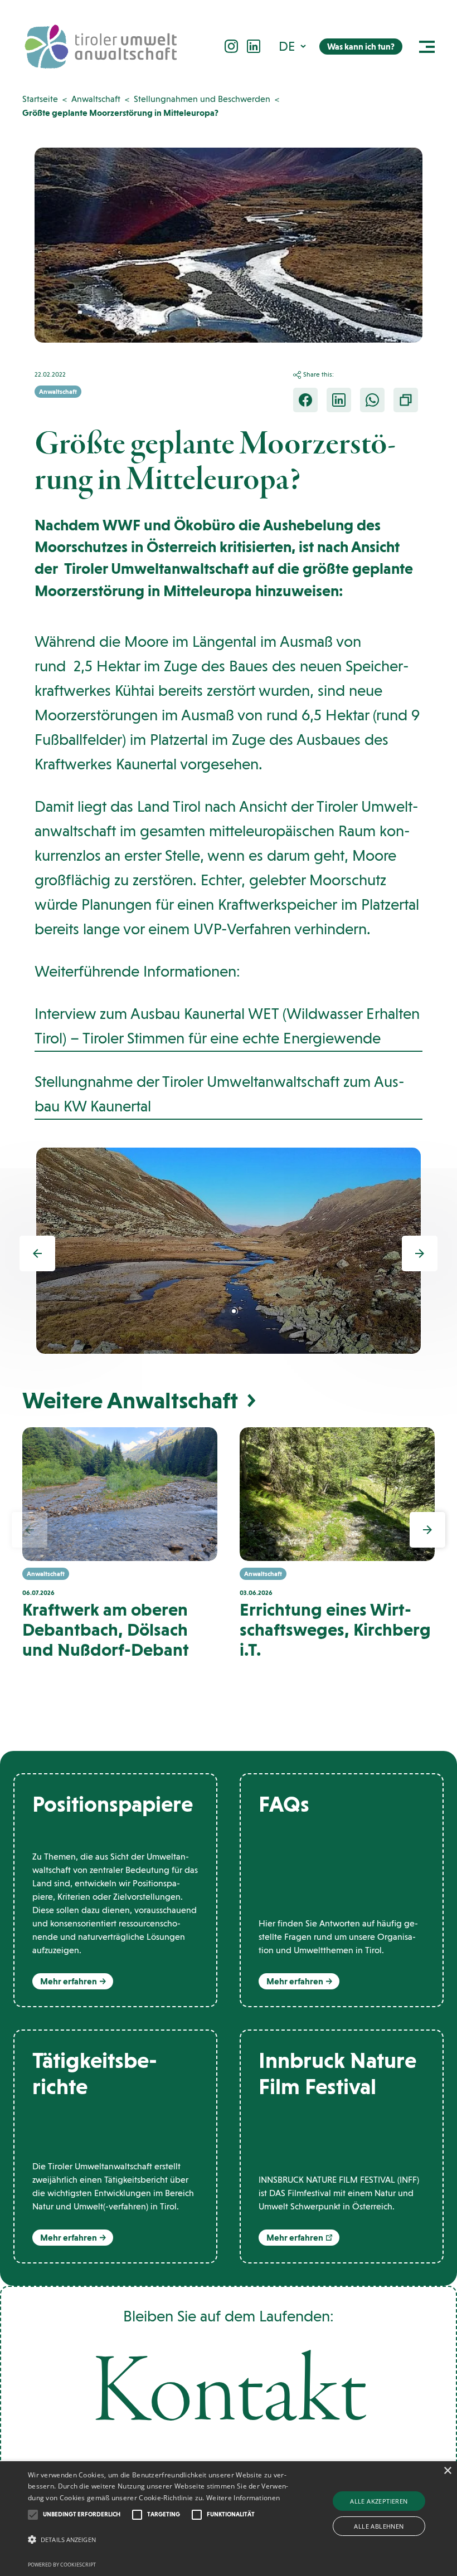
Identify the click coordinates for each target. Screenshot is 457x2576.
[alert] (229, 2519)
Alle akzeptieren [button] (379, 2501)
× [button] (447, 2471)
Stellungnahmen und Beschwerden (202, 99)
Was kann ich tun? (361, 47)
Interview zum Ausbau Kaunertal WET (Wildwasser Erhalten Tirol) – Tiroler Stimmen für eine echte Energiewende (227, 1026)
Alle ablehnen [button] (379, 2526)
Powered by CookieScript (62, 2565)
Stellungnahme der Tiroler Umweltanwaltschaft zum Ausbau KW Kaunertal (220, 1094)
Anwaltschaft (96, 99)
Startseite (40, 99)
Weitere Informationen (243, 2498)
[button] (293, 46)
